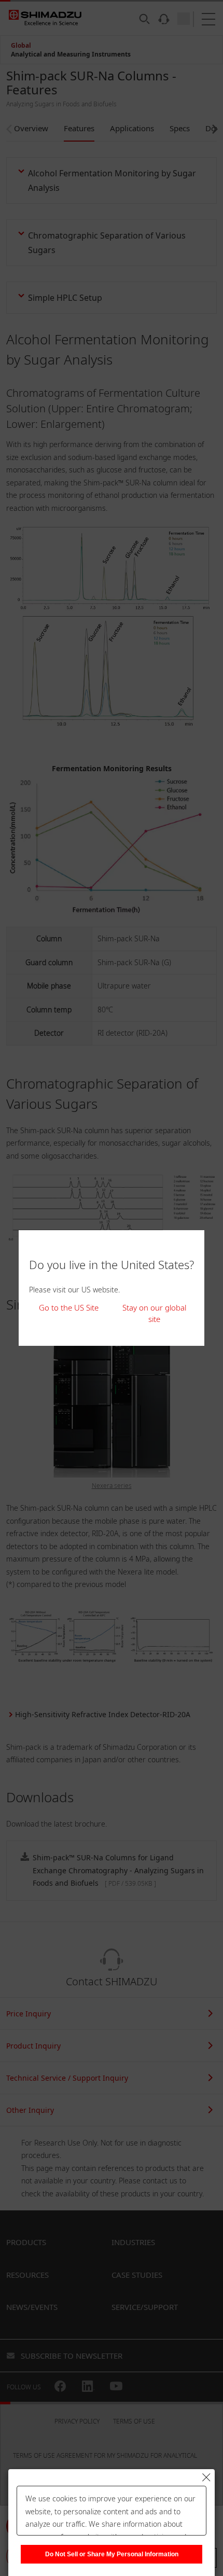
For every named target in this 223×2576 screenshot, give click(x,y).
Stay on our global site (154, 1313)
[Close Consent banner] (206, 2477)
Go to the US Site (69, 1307)
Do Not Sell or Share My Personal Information (112, 2554)
